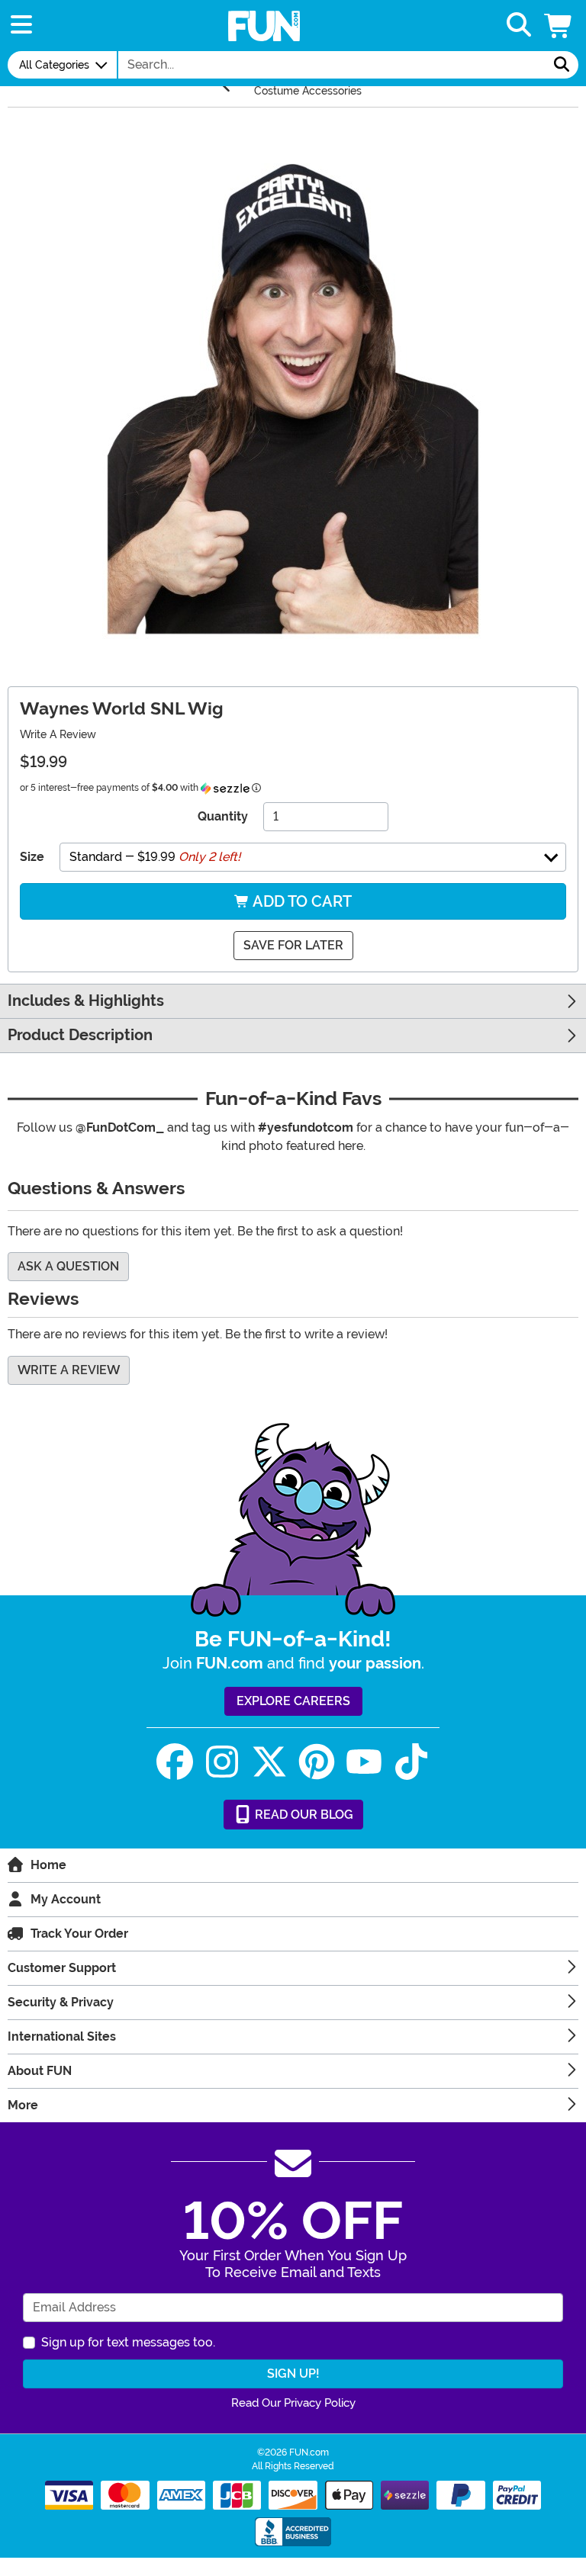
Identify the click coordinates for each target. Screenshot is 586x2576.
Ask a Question (68, 1266)
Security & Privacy (61, 2002)
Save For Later (293, 945)
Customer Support (62, 1968)
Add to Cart (301, 901)
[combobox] (332, 65)
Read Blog (303, 1815)
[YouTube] (364, 1762)
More (23, 2105)
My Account (66, 1899)
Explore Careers (293, 1701)
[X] (269, 1762)
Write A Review (58, 734)
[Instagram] (222, 1762)
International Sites (62, 2036)
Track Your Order (79, 1934)
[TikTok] (411, 1762)
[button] (559, 26)
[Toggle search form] (519, 26)
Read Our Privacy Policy (293, 2403)
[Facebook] (175, 1762)
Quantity (223, 816)
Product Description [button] (80, 1035)
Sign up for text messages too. (128, 2342)
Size (32, 857)
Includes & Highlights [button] (86, 1001)
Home (48, 1865)
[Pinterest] (317, 1762)
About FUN (40, 2071)
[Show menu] (21, 26)
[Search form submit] (562, 65)
